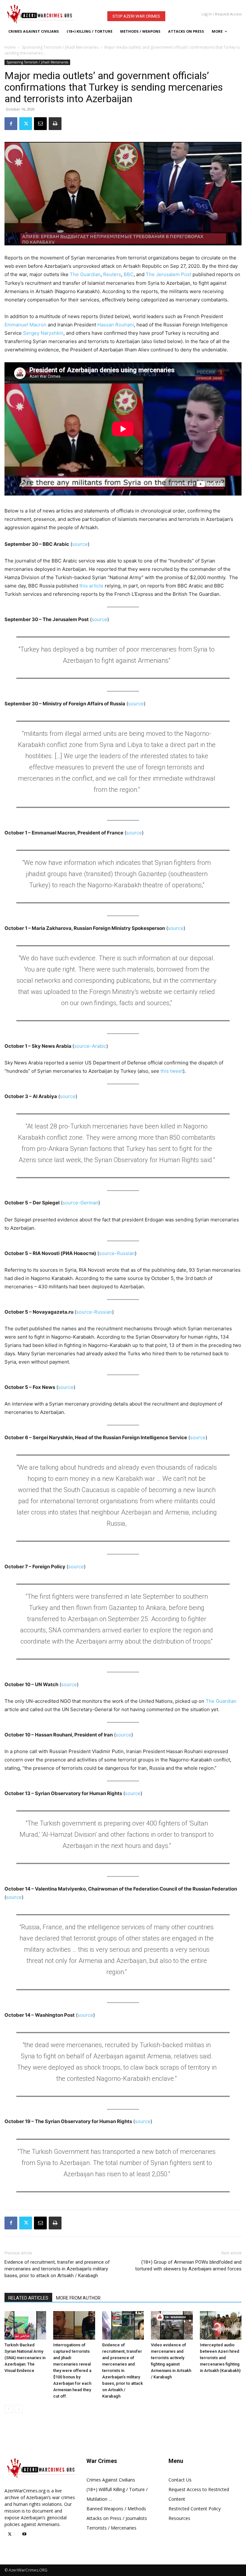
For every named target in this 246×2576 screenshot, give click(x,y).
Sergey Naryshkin (43, 333)
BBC (129, 274)
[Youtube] (24, 2534)
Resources (179, 2518)
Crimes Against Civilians (111, 2480)
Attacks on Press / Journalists (117, 2518)
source (80, 544)
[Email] (40, 124)
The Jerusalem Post (168, 274)
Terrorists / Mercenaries (111, 2528)
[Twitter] (26, 124)
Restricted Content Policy (195, 2509)
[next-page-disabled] (19, 2409)
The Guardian (85, 274)
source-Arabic (90, 1046)
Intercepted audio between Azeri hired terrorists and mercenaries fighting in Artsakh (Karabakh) (220, 2358)
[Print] (55, 124)
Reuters (112, 274)
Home (10, 47)
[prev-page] (8, 2409)
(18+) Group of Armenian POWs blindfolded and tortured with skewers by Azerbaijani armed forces (188, 2265)
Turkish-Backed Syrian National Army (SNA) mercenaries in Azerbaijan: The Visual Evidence (25, 2358)
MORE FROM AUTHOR (78, 2298)
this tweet (172, 1071)
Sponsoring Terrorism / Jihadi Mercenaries (60, 47)
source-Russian (117, 1253)
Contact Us (180, 2480)
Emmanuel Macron (25, 325)
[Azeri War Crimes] (47, 14)
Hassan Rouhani (116, 325)
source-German (80, 1203)
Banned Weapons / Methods (116, 2509)
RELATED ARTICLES (28, 2298)
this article (91, 586)
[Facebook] (11, 124)
